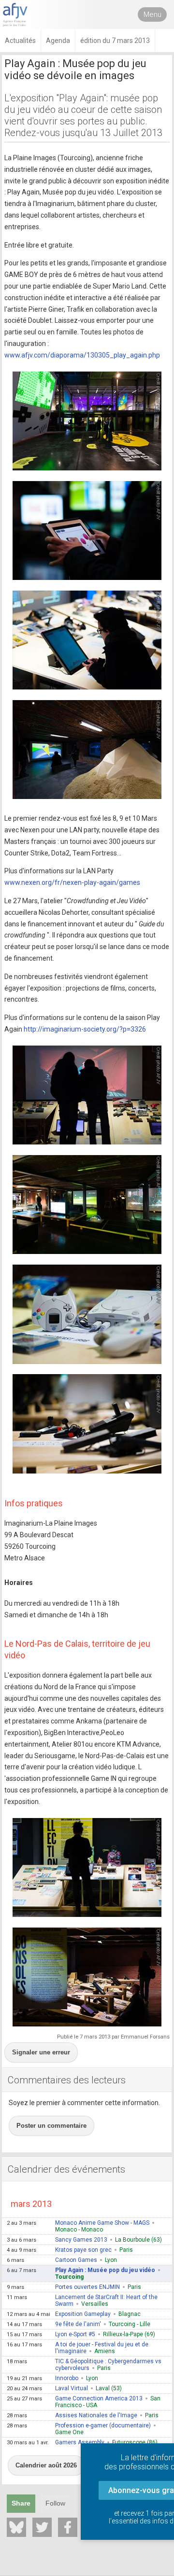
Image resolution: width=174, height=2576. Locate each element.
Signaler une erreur (41, 2052)
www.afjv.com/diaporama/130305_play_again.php (82, 355)
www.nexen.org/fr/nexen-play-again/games (72, 882)
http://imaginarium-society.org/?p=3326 (85, 1029)
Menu (152, 14)
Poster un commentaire (51, 2126)
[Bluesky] (16, 2527)
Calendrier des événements (66, 2169)
